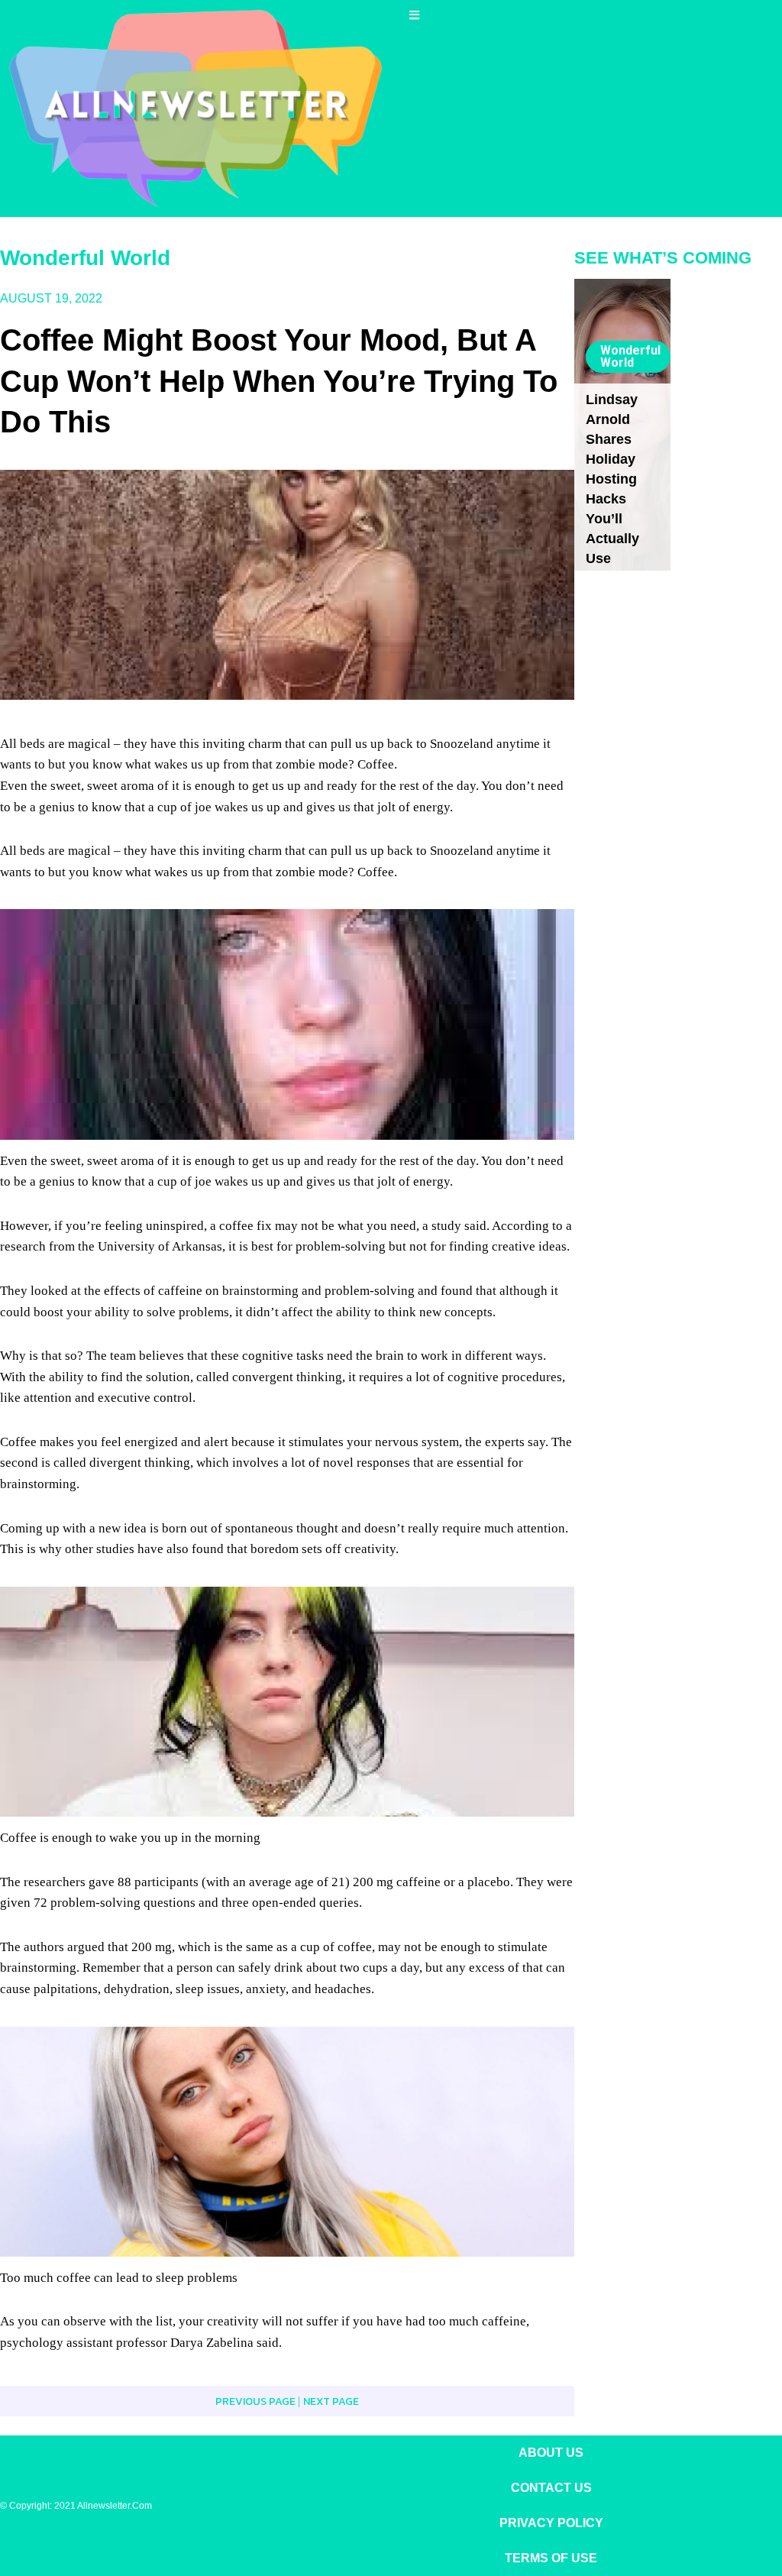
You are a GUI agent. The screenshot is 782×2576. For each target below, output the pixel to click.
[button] (416, 15)
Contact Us (551, 2488)
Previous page (257, 2401)
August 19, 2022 (51, 298)
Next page (331, 2401)
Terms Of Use (551, 2558)
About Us (551, 2453)
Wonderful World (85, 258)
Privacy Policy (551, 2523)
